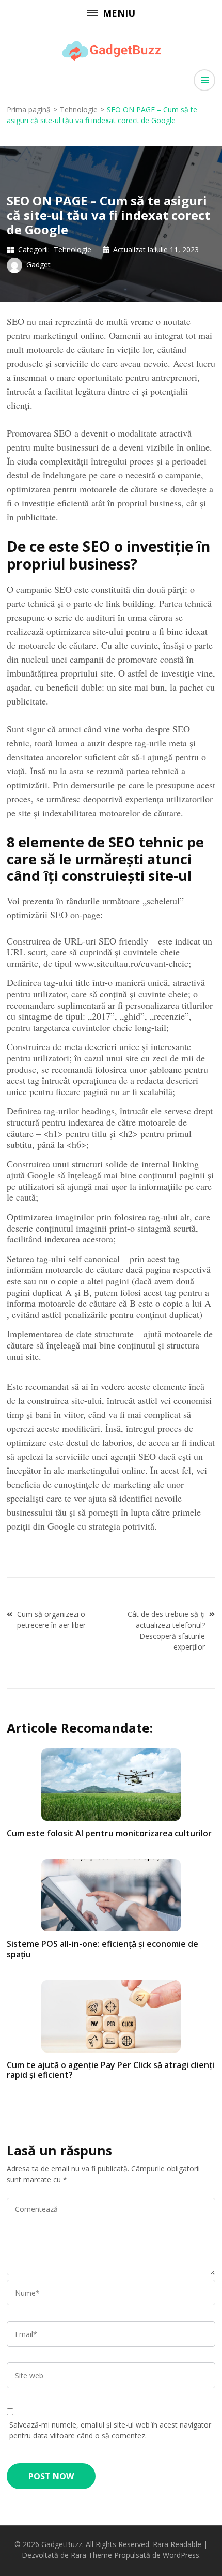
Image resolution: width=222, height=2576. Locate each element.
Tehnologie (73, 250)
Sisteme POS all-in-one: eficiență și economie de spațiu (102, 1949)
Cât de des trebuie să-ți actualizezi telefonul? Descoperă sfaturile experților (166, 1630)
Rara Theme (91, 2555)
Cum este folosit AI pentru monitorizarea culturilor (109, 1833)
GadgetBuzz (62, 2544)
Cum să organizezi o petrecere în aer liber (51, 1620)
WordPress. (182, 2555)
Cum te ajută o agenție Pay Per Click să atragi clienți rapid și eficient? (110, 2070)
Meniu (119, 13)
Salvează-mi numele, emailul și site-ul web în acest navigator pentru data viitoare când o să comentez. (110, 2430)
